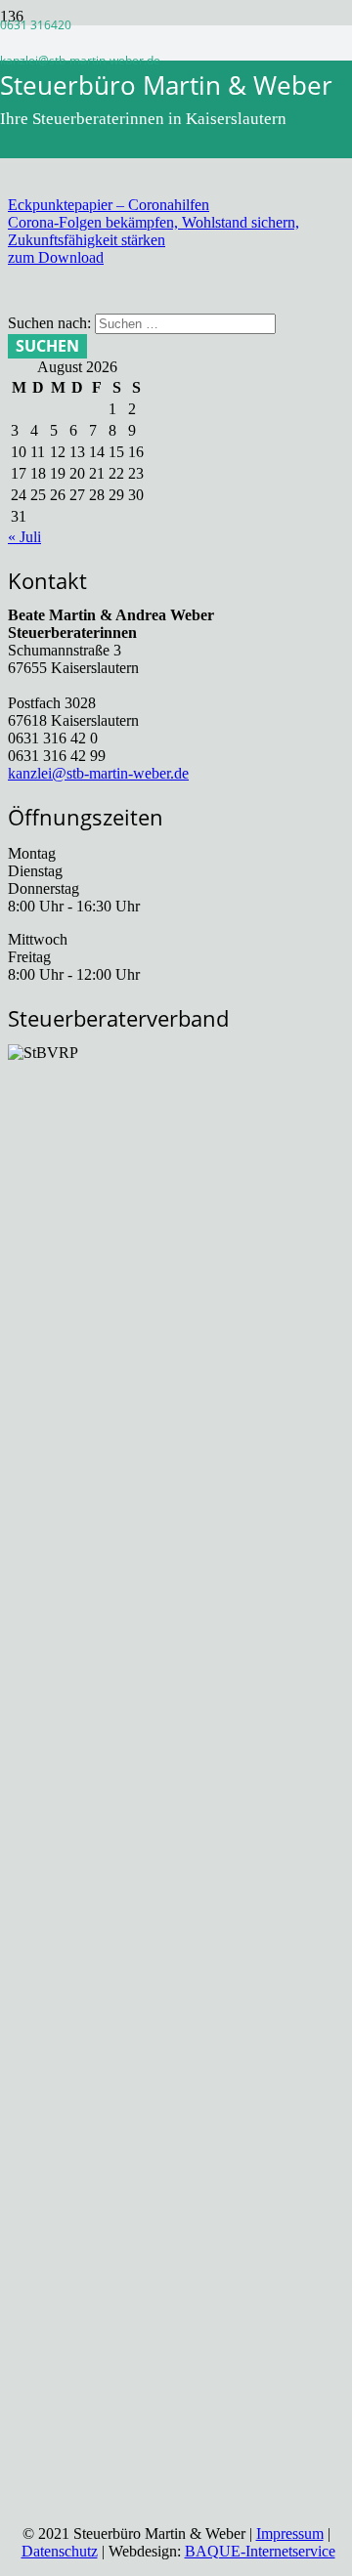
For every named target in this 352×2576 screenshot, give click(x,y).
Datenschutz (60, 2551)
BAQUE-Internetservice (260, 2551)
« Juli (24, 537)
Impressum (290, 2534)
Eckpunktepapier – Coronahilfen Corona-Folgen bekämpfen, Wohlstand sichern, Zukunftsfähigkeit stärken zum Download (154, 231)
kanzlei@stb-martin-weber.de (98, 773)
